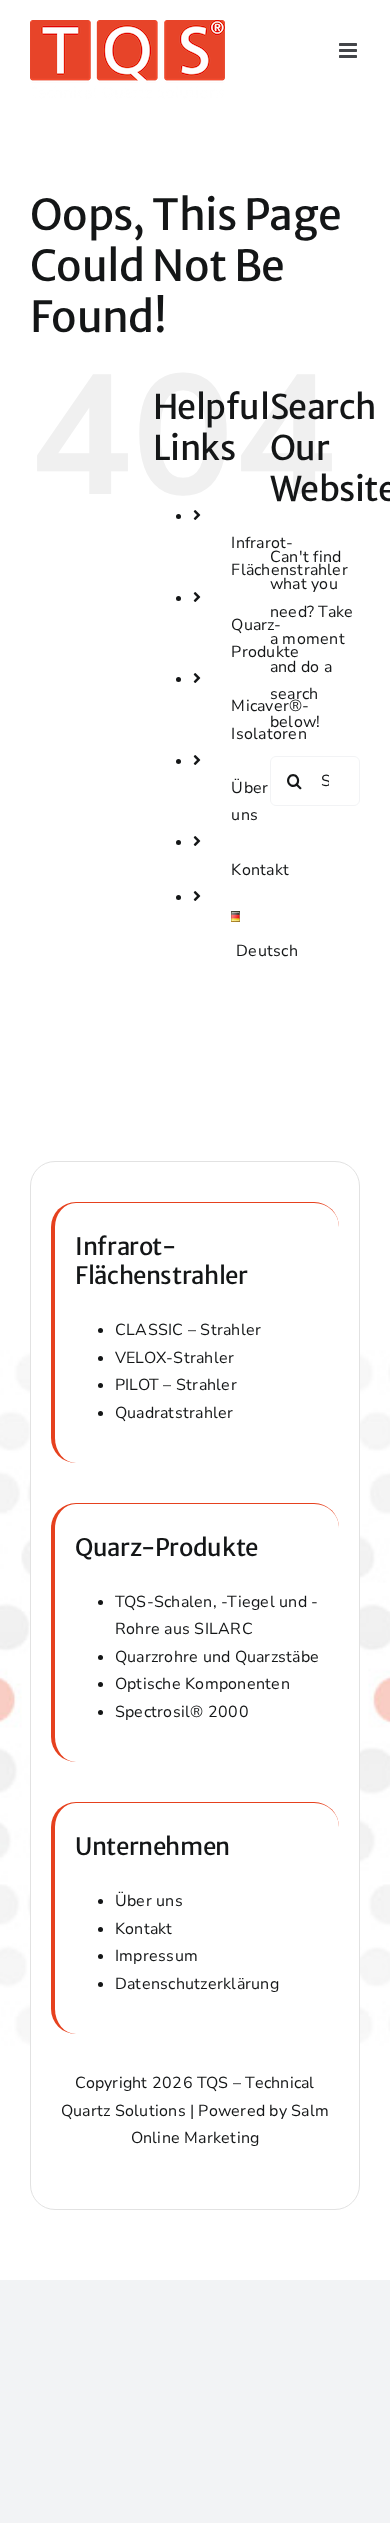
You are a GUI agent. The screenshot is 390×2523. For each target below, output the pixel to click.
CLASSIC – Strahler (188, 1330)
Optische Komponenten (202, 1684)
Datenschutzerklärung (197, 1984)
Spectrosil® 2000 (182, 1712)
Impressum (156, 1956)
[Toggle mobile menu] (349, 50)
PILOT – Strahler (176, 1385)
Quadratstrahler (174, 1413)
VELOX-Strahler (174, 1358)
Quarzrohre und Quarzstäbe (217, 1657)
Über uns (149, 1901)
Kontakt (260, 870)
